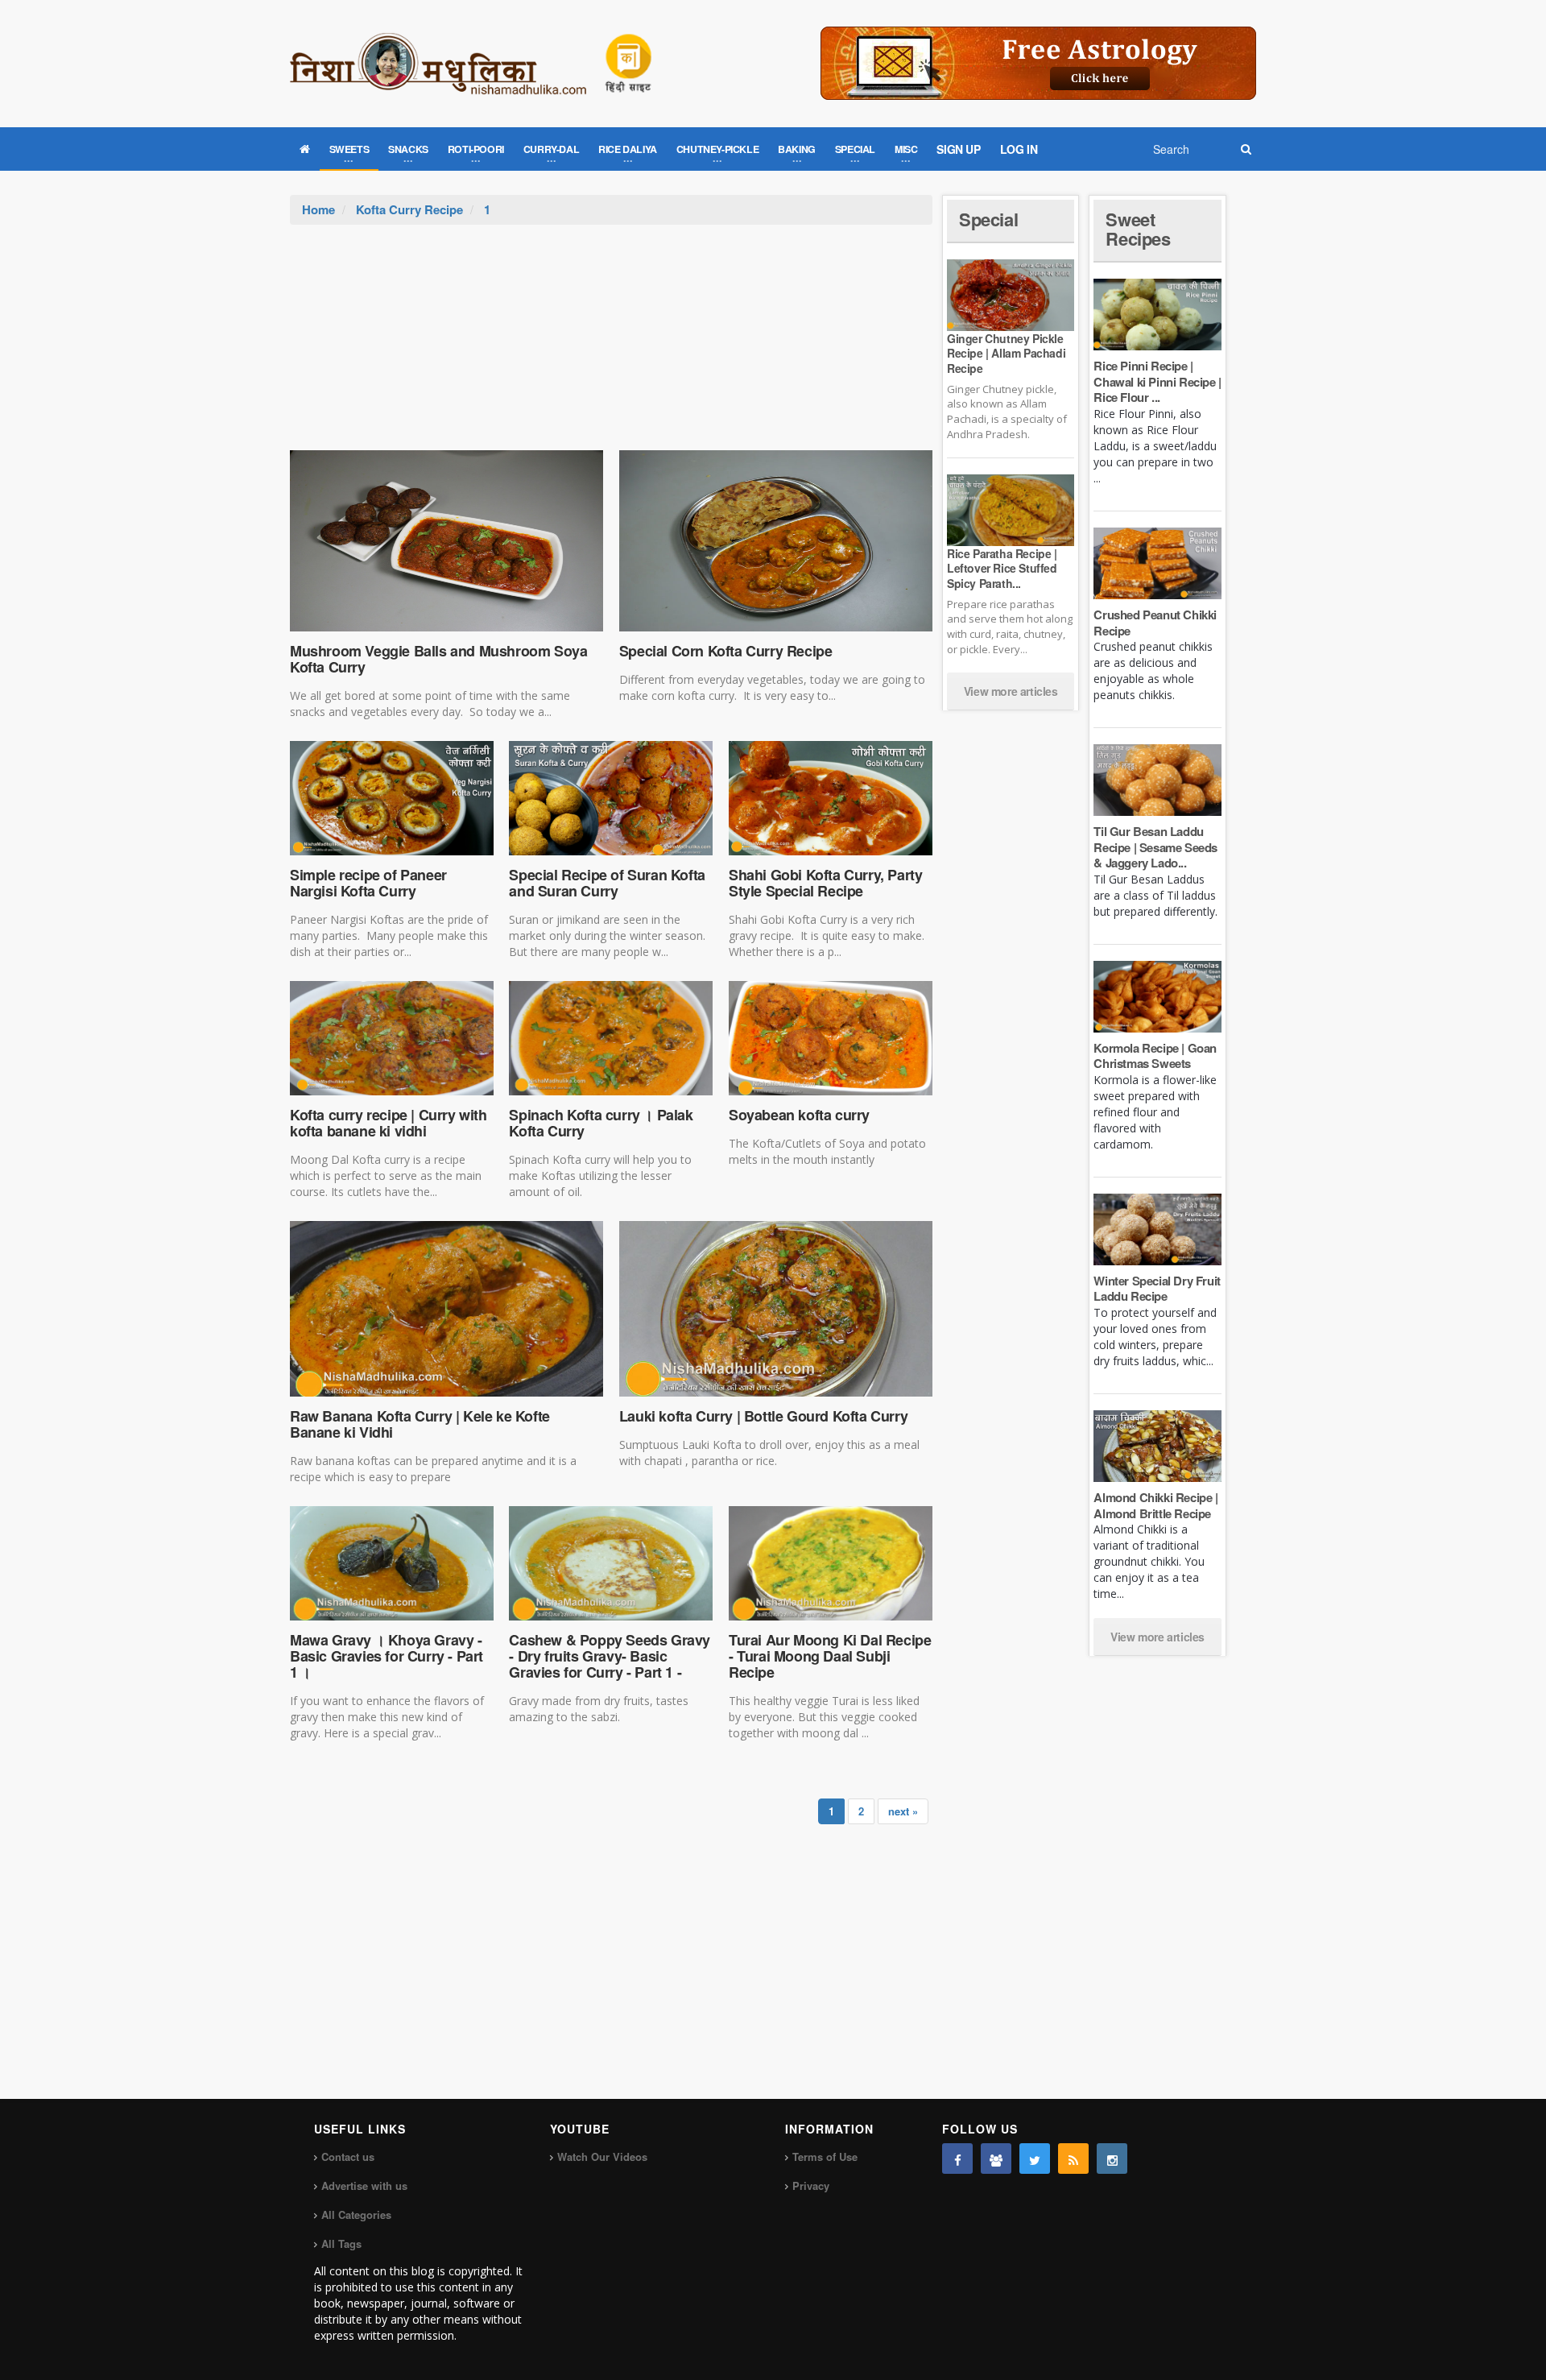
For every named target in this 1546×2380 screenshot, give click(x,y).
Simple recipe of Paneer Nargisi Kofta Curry (368, 883)
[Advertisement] (611, 346)
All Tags (341, 2243)
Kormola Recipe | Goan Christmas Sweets (1155, 1056)
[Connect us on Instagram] (1112, 2159)
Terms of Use (825, 2156)
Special (988, 219)
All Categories (356, 2214)
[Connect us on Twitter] (1035, 2159)
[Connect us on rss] (1073, 2159)
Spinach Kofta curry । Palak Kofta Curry (601, 1123)
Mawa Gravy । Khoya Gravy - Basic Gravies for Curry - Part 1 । (386, 1656)
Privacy (811, 2185)
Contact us (348, 2156)
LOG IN (1019, 149)
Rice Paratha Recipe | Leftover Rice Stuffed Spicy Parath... (1002, 568)
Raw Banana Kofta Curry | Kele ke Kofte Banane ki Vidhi (420, 1424)
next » (903, 1811)
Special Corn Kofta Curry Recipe (726, 651)
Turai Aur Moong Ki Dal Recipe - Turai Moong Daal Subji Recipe (830, 1656)
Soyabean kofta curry (799, 1115)
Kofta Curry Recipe (409, 209)
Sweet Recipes (1138, 229)
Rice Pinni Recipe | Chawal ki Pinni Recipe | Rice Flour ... (1157, 381)
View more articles (1011, 691)
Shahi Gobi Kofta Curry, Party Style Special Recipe (825, 883)
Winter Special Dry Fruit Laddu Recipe (1157, 1289)
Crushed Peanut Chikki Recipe (1155, 623)
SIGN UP (958, 149)
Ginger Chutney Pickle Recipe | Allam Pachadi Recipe (1006, 353)
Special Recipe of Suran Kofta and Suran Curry (607, 883)
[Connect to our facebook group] (996, 2159)
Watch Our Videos (602, 2156)
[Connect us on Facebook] (957, 2159)
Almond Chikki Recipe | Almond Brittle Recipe (1155, 1505)
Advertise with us (364, 2185)
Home (318, 209)
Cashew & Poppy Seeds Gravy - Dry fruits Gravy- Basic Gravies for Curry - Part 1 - (610, 1656)
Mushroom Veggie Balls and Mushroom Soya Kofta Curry (438, 659)
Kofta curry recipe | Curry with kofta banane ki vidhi (389, 1123)
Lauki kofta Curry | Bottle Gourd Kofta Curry (763, 1416)
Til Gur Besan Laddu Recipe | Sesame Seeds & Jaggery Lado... (1155, 847)
